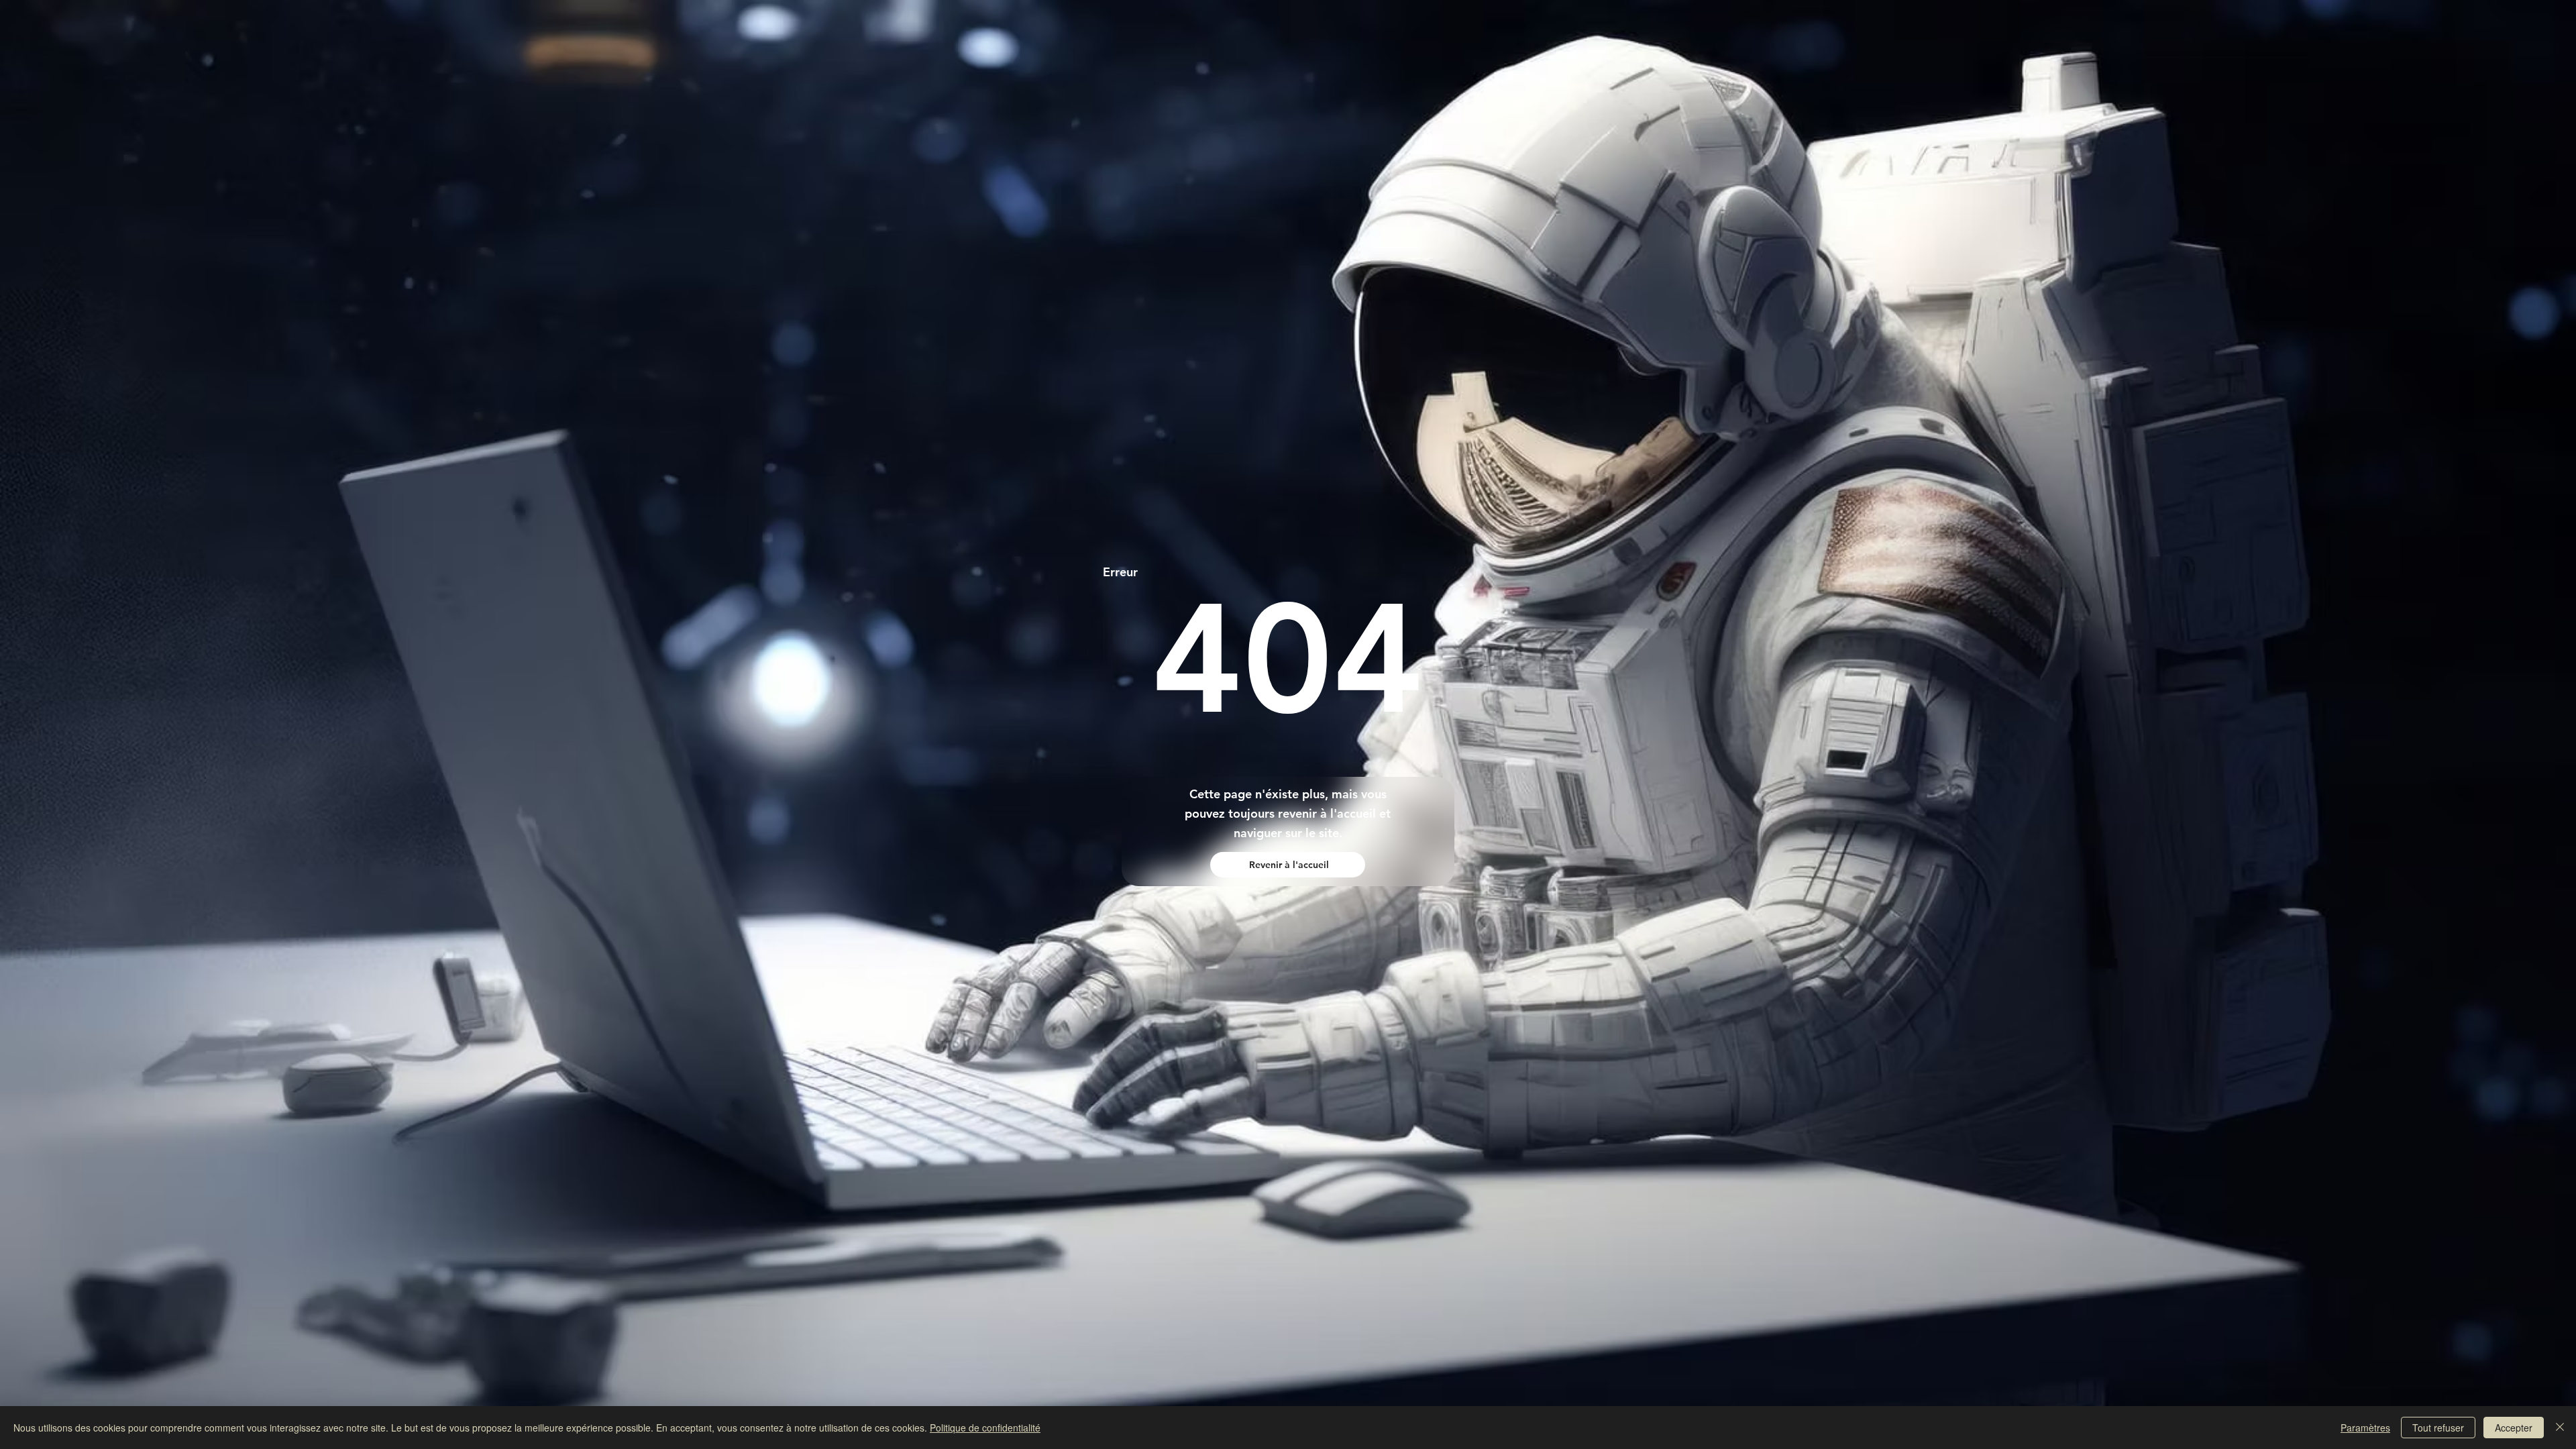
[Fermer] (2560, 1428)
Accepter (2514, 1428)
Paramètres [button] (2365, 1428)
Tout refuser (2438, 1428)
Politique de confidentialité (985, 1428)
